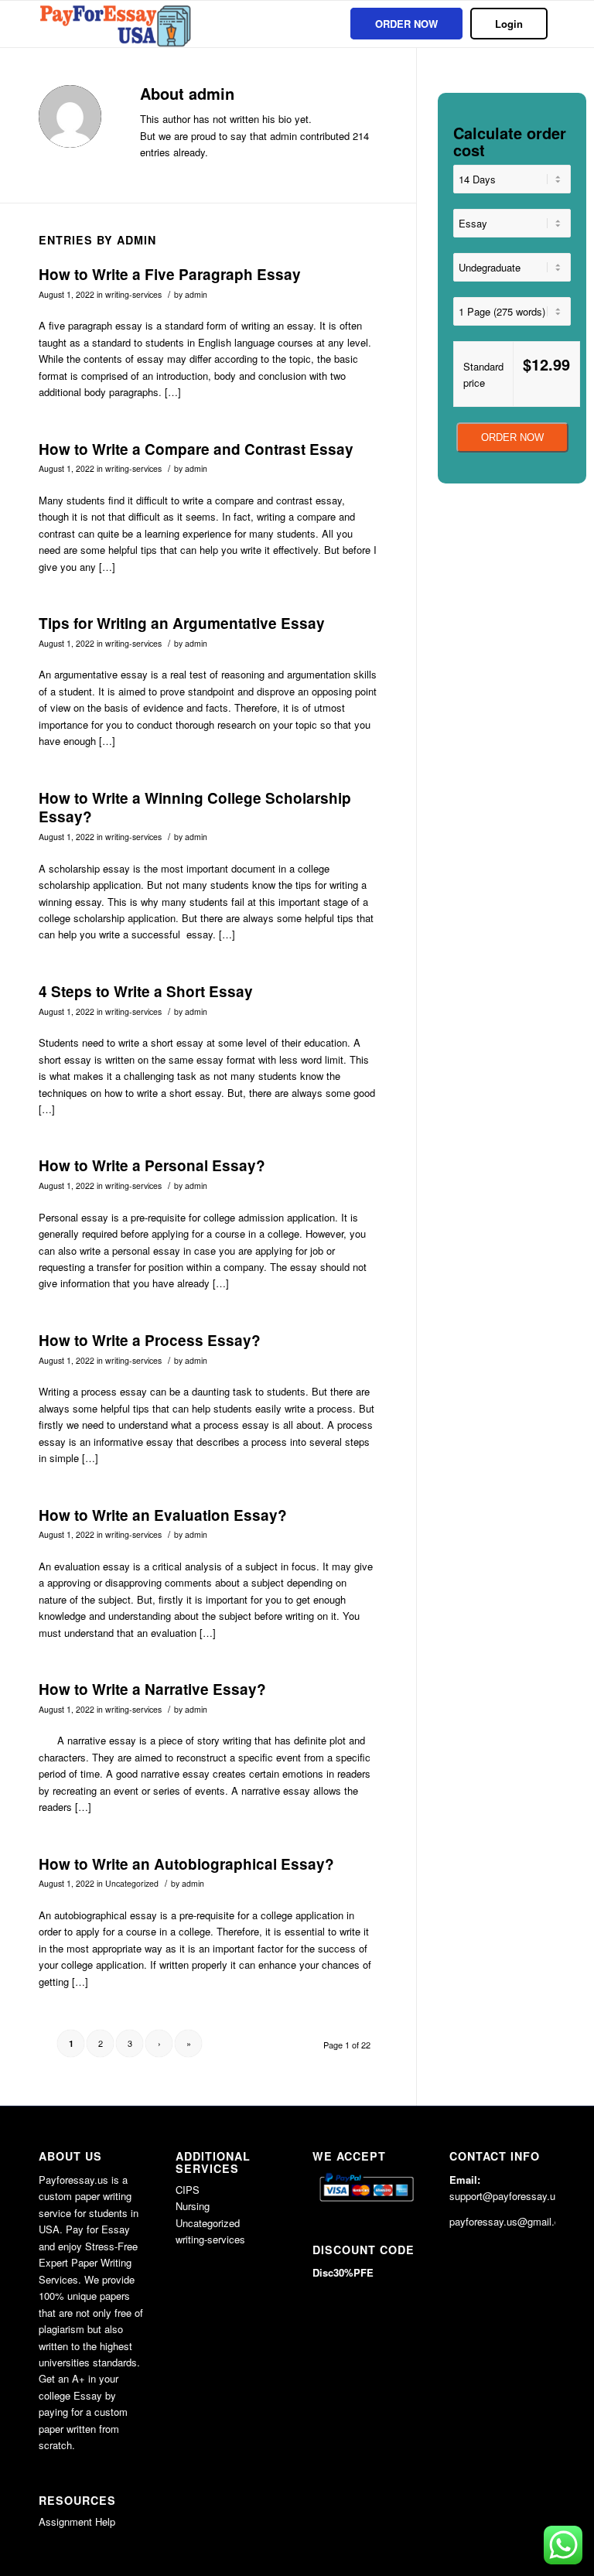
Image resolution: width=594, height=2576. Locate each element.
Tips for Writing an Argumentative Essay (182, 623)
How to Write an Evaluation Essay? (163, 1515)
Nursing (193, 2206)
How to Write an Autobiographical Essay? (186, 1864)
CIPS (188, 2190)
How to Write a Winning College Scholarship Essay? (195, 808)
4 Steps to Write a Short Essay (146, 991)
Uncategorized (132, 1883)
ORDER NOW (512, 437)
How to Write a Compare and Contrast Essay (196, 449)
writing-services (133, 294)
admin (196, 294)
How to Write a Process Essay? (150, 1340)
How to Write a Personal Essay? (152, 1165)
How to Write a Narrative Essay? (152, 1689)
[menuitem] (406, 24)
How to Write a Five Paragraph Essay (170, 274)
